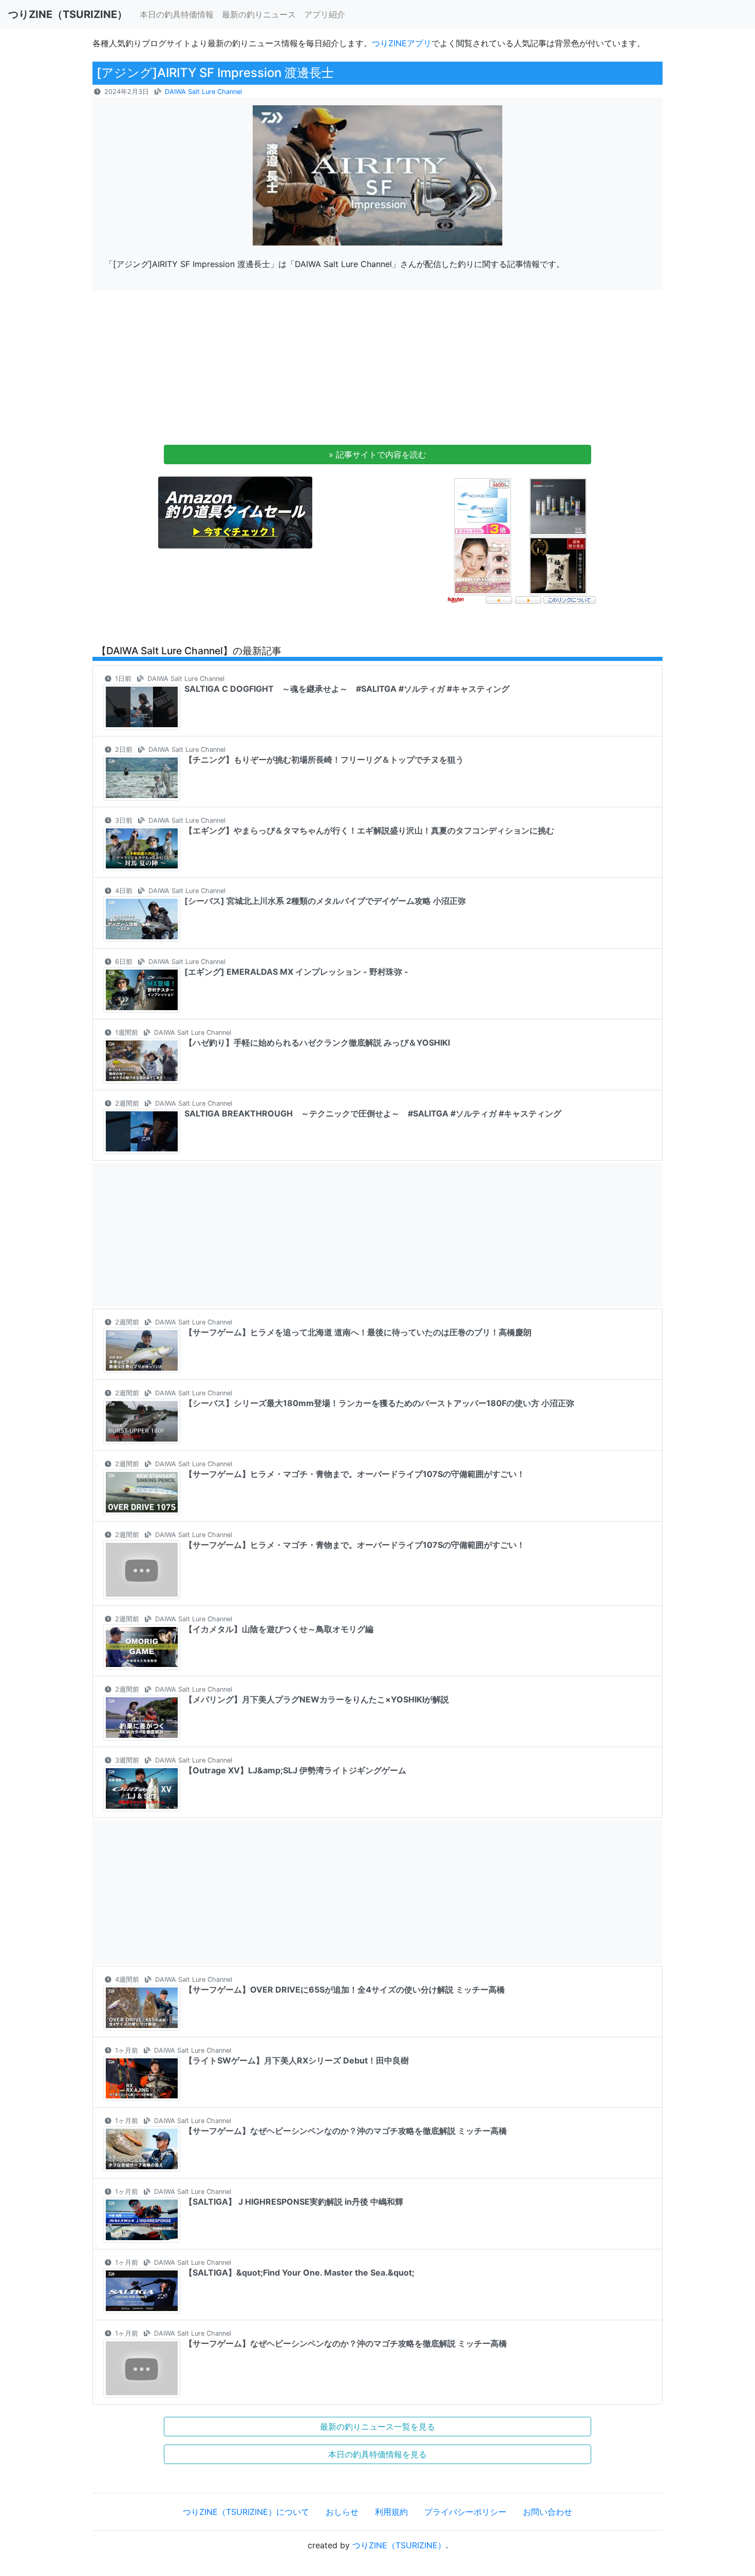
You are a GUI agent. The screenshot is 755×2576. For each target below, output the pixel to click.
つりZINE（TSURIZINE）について (246, 2512)
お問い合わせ (548, 2512)
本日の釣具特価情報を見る (377, 2454)
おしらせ (342, 2512)
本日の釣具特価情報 (177, 14)
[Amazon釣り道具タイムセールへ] (235, 512)
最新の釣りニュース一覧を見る (377, 2427)
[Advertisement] (377, 371)
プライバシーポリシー (465, 2512)
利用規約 (391, 2512)
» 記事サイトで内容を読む (377, 454)
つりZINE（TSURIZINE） (399, 2545)
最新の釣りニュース (259, 14)
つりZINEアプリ (402, 43)
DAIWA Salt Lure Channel (203, 92)
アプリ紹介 (325, 14)
